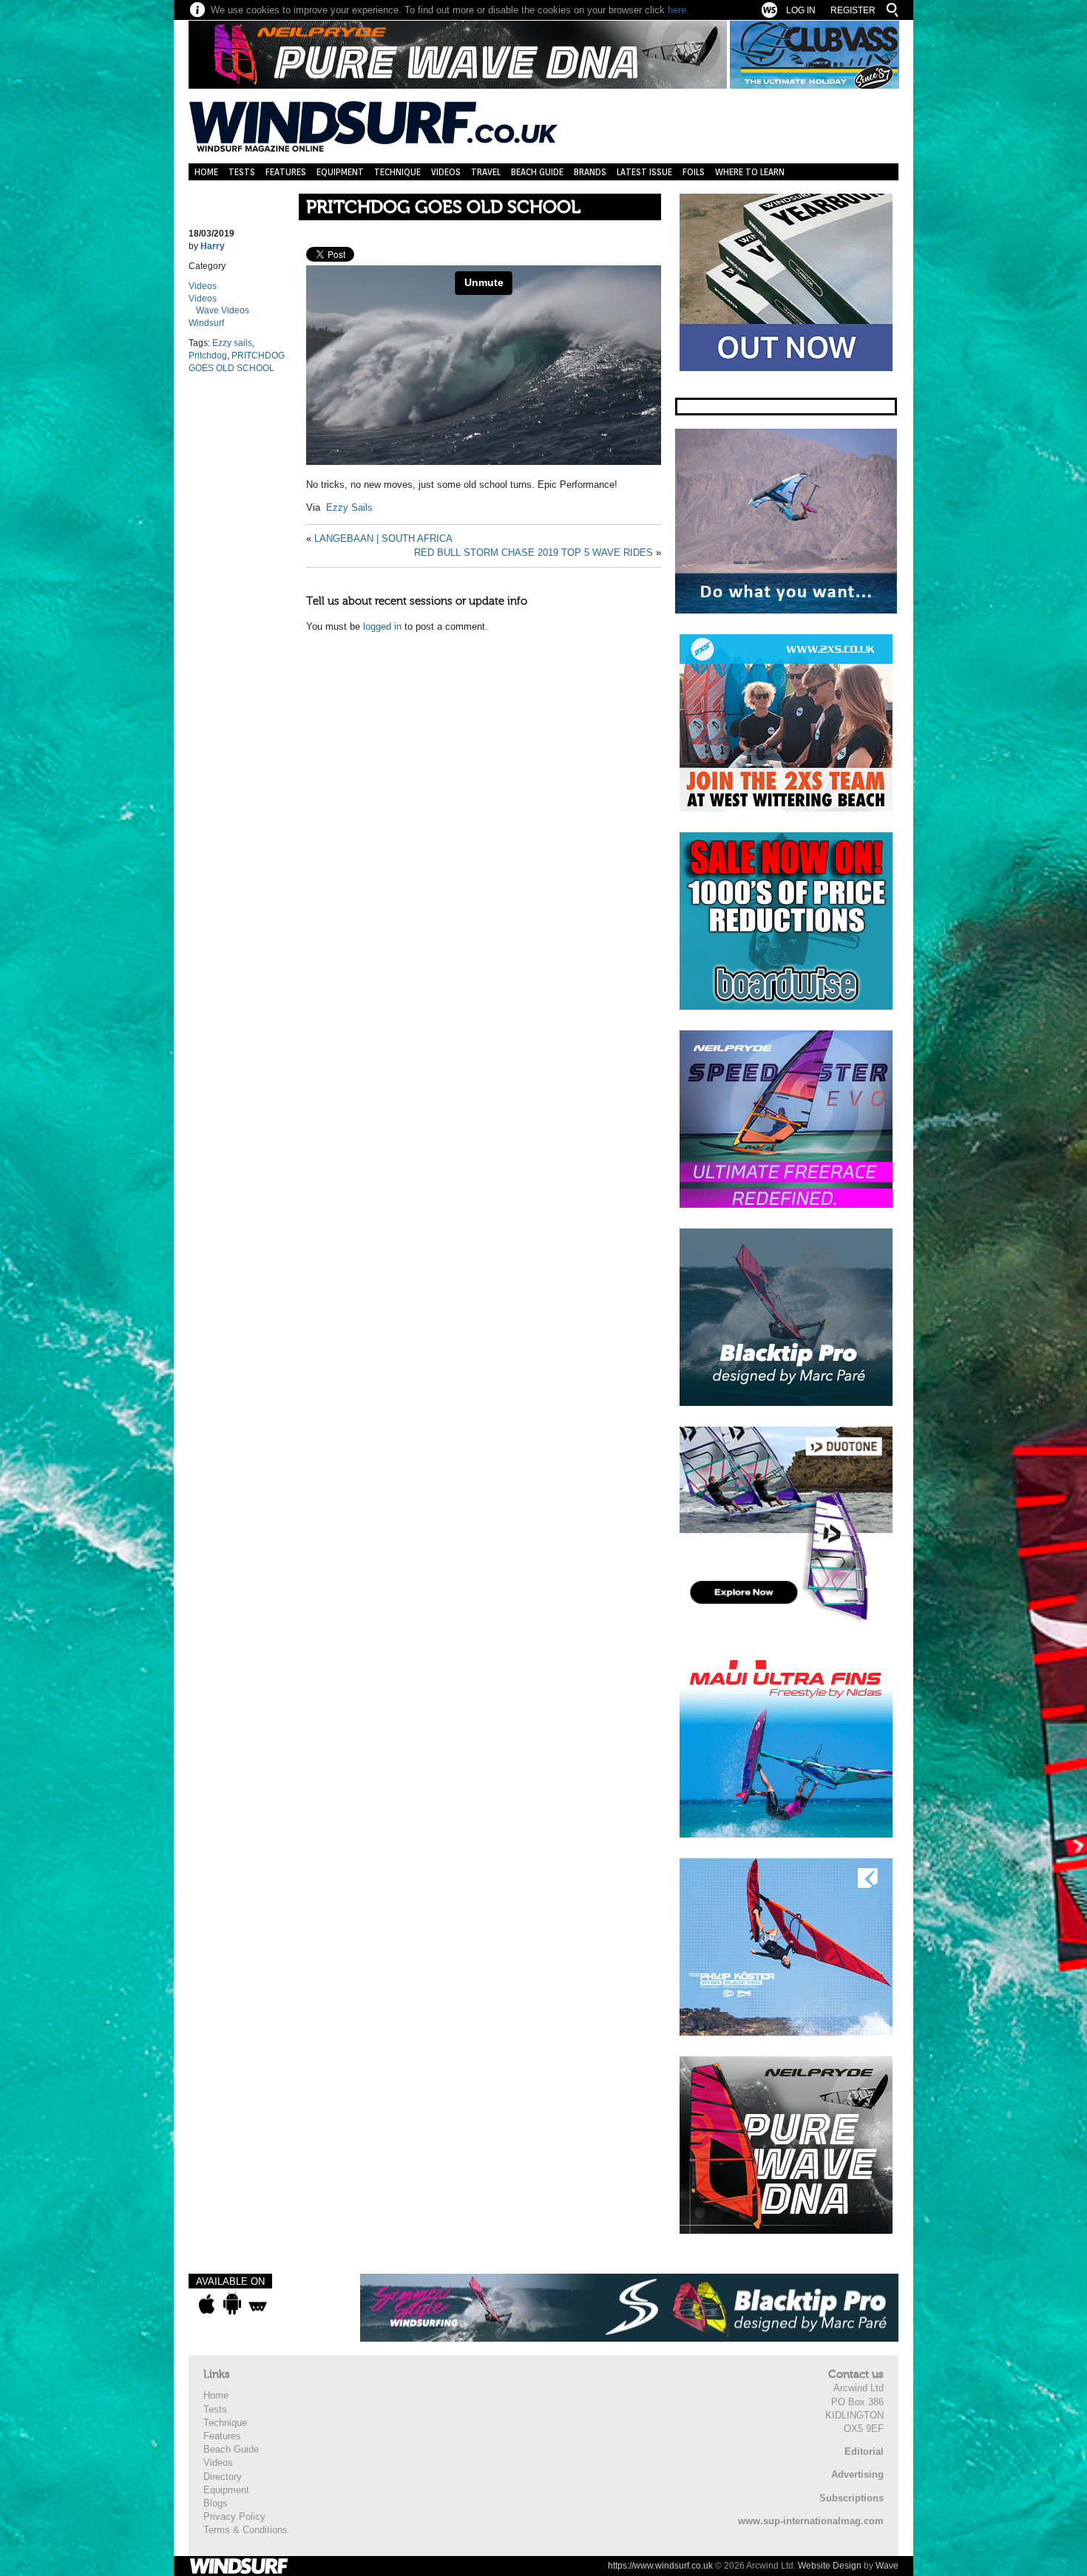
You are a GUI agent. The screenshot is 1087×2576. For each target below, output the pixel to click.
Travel (486, 172)
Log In (801, 10)
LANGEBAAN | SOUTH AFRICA (383, 538)
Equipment (340, 172)
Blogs (216, 2503)
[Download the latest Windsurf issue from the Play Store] (232, 2304)
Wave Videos (223, 310)
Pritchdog (208, 356)
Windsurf (206, 323)
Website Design (830, 2566)
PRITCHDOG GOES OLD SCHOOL (443, 207)
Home (206, 172)
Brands (590, 172)
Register (853, 10)
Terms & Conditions (245, 2530)
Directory (223, 2477)
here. (678, 10)
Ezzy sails (232, 343)
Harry (213, 246)
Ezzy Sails (349, 507)
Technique (397, 172)
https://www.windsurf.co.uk (660, 2566)
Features (286, 172)
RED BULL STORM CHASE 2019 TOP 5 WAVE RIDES (534, 553)
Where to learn (750, 172)
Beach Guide (537, 172)
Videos (446, 172)
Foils (694, 172)
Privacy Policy (234, 2516)
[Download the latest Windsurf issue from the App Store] (207, 2304)
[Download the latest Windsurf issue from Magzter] (258, 2304)
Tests (242, 172)
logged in (382, 626)
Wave (887, 2566)
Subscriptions (851, 2498)
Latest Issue (644, 172)
